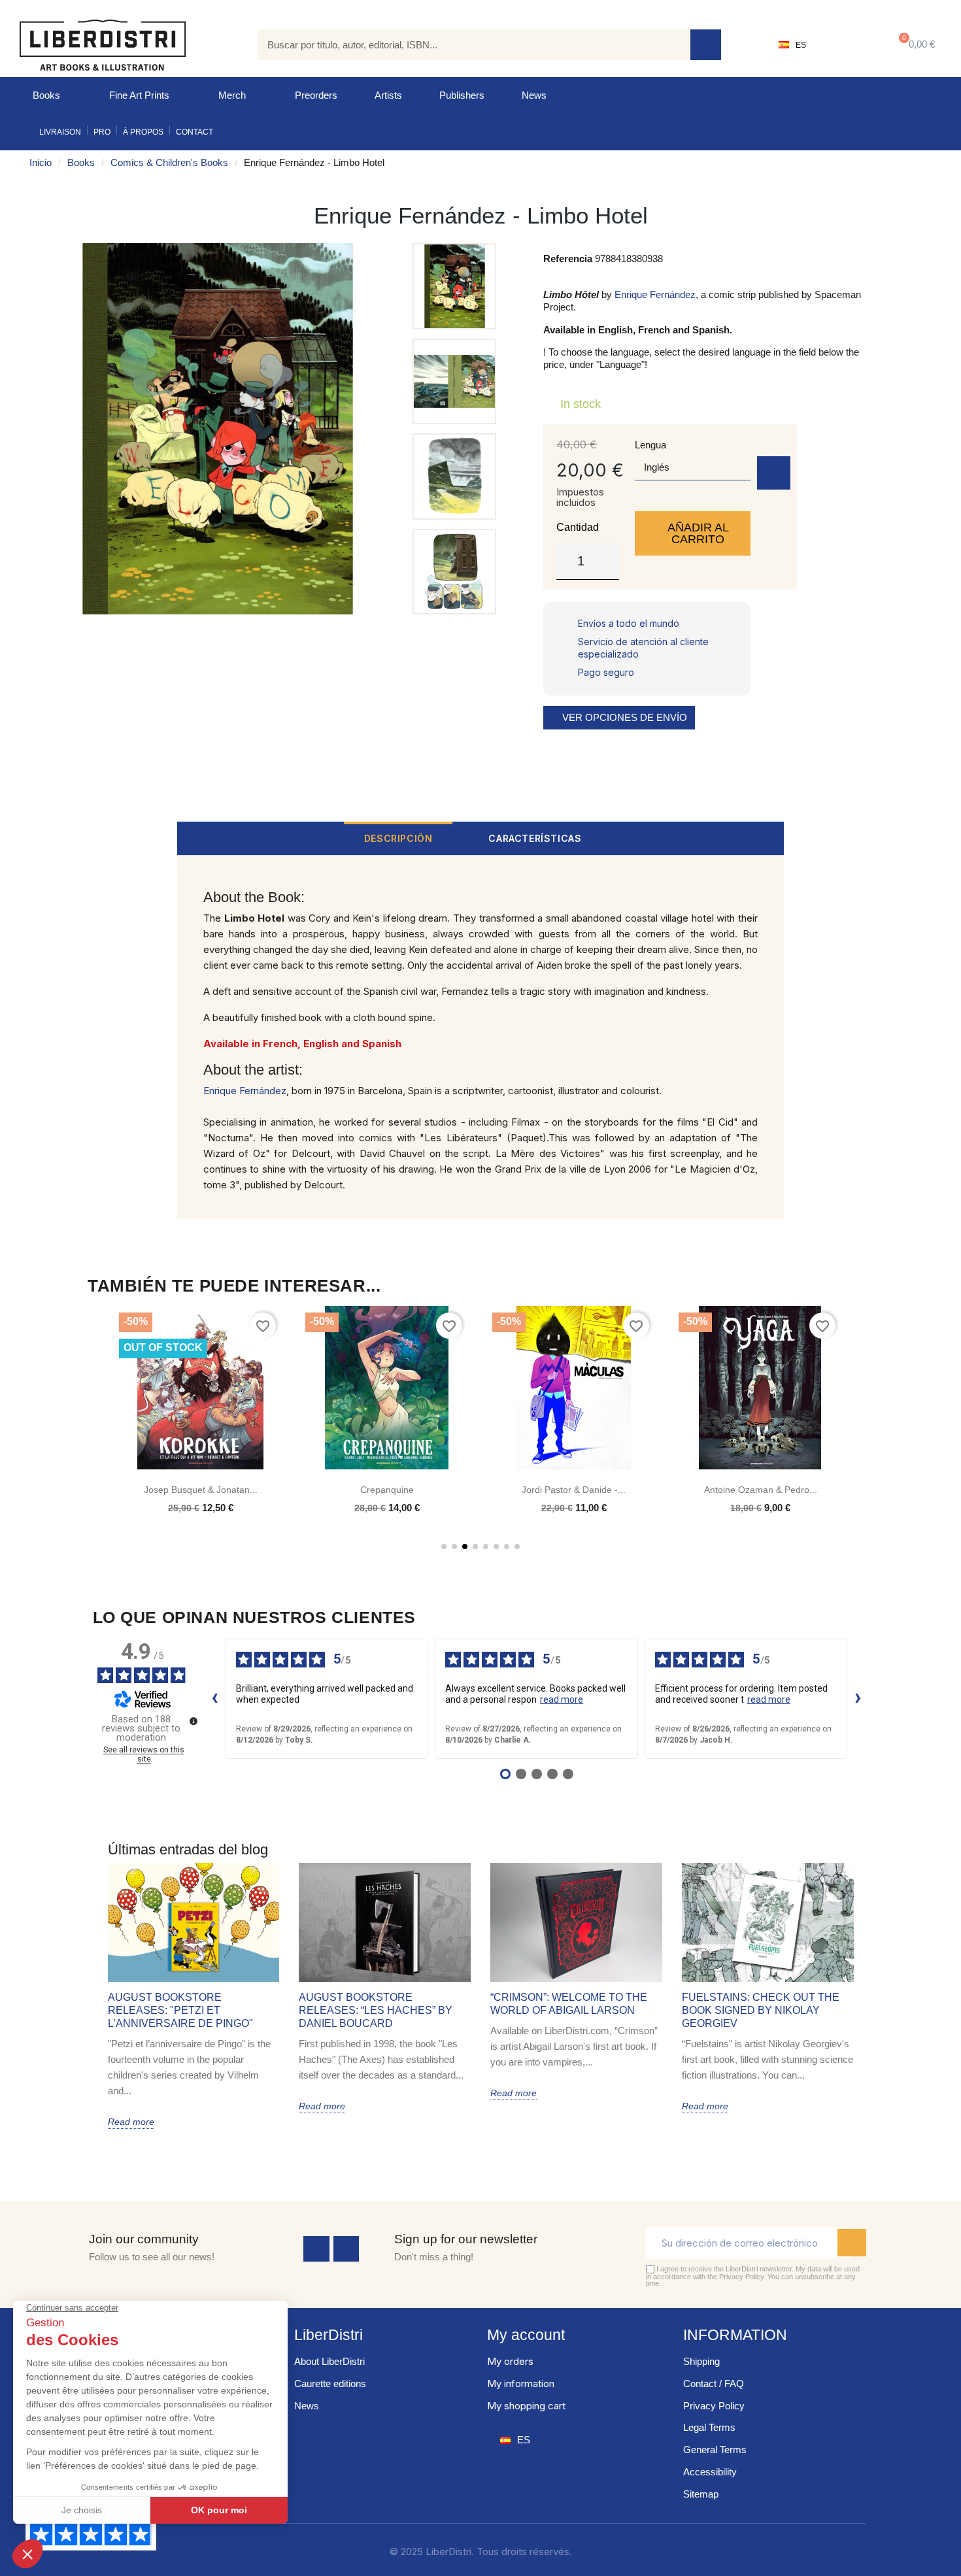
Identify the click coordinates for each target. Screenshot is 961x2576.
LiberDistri (329, 2335)
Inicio (41, 162)
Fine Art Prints (139, 95)
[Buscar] (706, 45)
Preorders (316, 95)
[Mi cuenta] (847, 45)
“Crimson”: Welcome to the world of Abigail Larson (569, 2004)
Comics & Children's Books (169, 162)
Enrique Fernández (655, 294)
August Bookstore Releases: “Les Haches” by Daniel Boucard (376, 2010)
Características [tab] (535, 838)
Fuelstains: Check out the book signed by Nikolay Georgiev (761, 2010)
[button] (914, 45)
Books (46, 95)
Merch (232, 95)
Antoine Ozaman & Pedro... (761, 1490)
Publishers (462, 95)
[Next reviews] (858, 1699)
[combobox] (464, 45)
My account (526, 2335)
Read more (131, 2122)
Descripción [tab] (398, 838)
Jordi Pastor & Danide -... (574, 1490)
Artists (388, 95)
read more (562, 1699)
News (534, 95)
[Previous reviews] (215, 1699)
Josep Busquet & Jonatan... (201, 1490)
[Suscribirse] (852, 2243)
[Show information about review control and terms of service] (194, 1721)
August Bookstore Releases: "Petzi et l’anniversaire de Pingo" (180, 2010)
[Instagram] (346, 2249)
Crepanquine (387, 1490)
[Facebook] (316, 2249)
